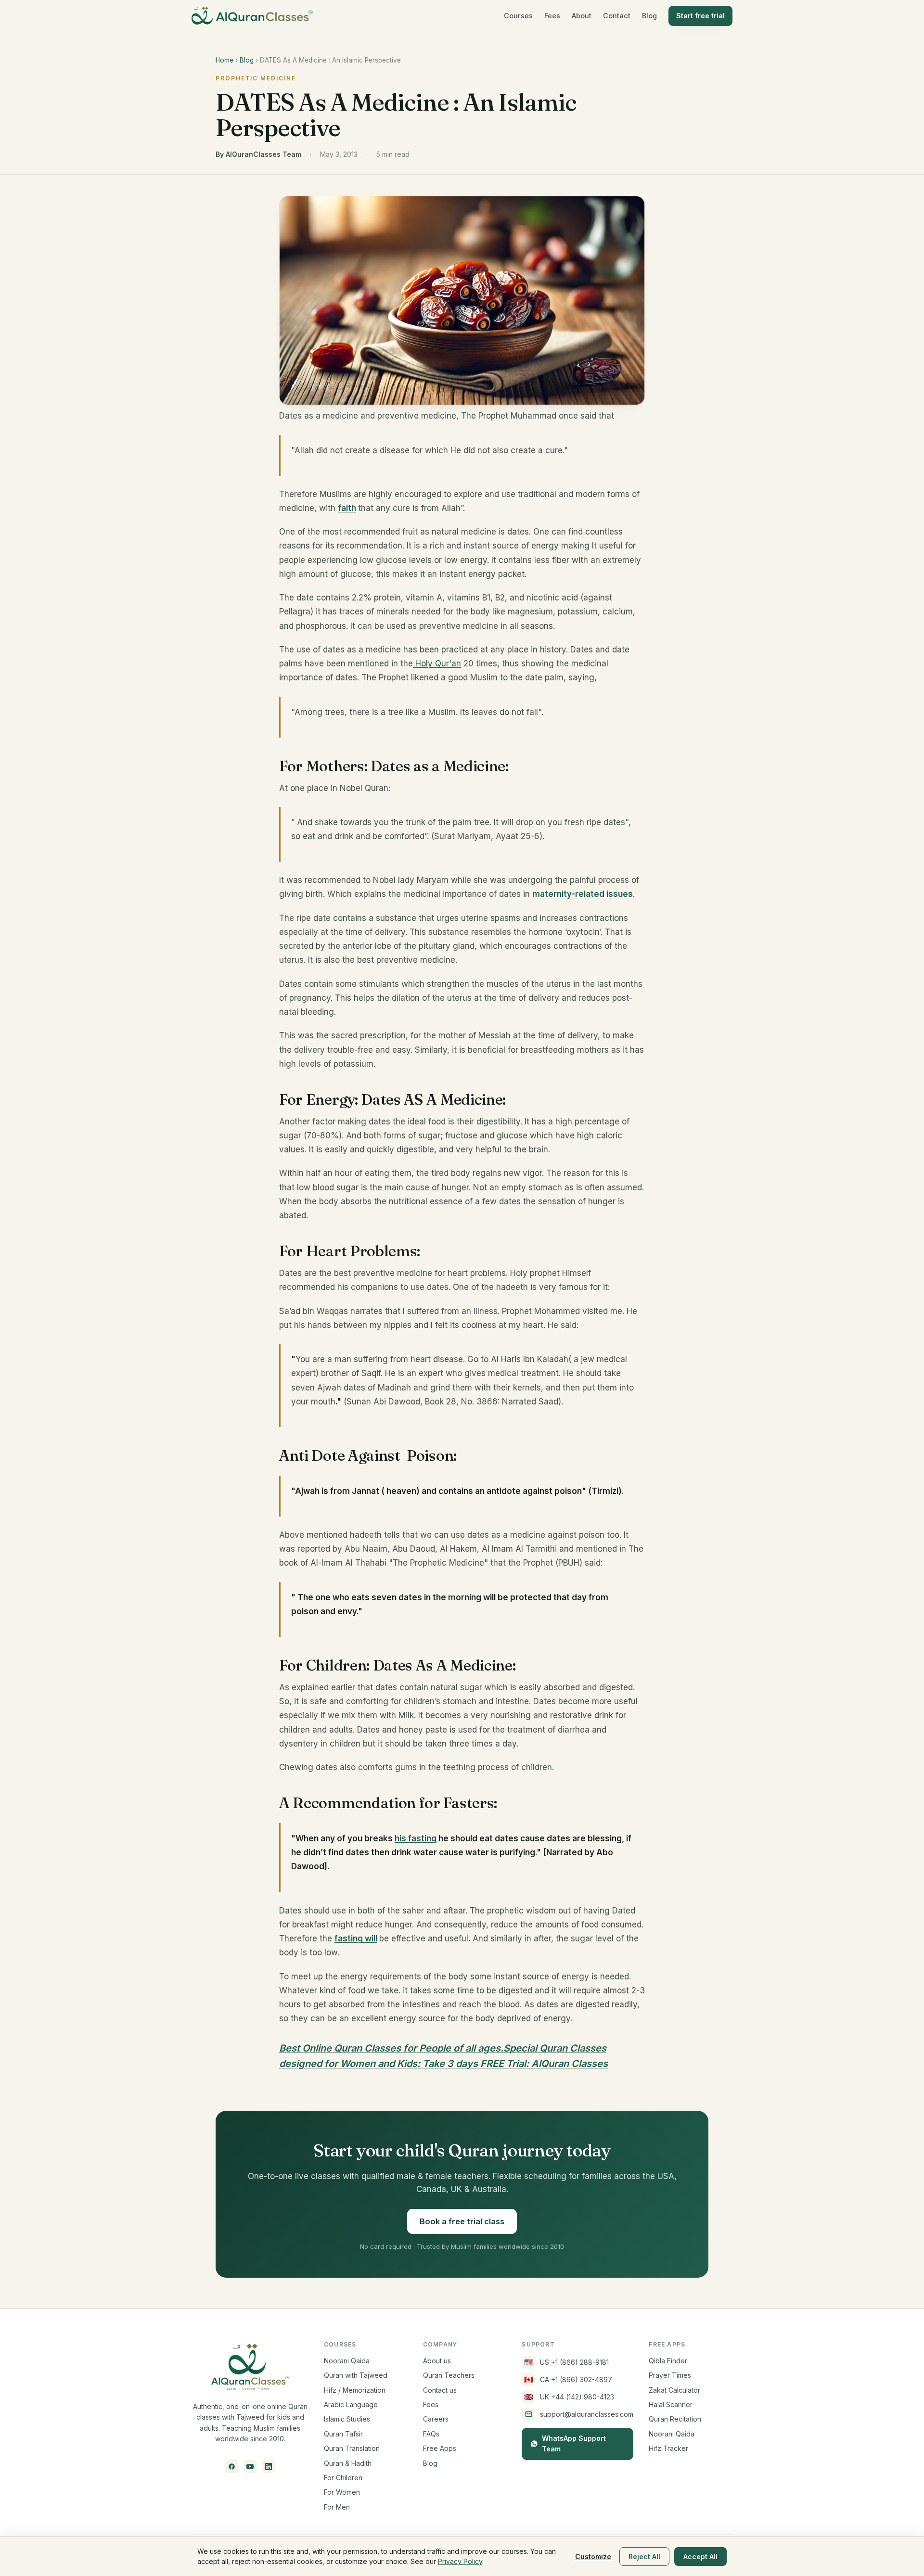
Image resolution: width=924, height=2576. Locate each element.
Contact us (440, 2390)
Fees (552, 16)
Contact (617, 16)
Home (225, 60)
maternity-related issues (583, 894)
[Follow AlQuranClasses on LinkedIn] (269, 2466)
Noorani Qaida (347, 2361)
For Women (342, 2492)
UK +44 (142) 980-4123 (569, 2397)
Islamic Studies (347, 2419)
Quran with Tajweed (356, 2375)
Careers (436, 2419)
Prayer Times (670, 2375)
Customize (593, 2557)
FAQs (431, 2434)
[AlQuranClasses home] (252, 16)
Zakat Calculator (674, 2390)
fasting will (356, 1938)
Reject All (644, 2557)
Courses (518, 16)
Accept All (700, 2557)
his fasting (416, 1838)
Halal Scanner (671, 2404)
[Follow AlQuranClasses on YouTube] (250, 2466)
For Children (343, 2478)
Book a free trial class (462, 2221)
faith (347, 508)
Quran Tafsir (343, 2434)
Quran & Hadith (348, 2463)
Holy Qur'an (437, 663)
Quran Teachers (449, 2375)
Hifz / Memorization (355, 2390)
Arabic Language (351, 2404)
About (582, 16)
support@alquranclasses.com (587, 2414)
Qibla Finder (668, 2361)
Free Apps (440, 2448)
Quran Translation (352, 2448)
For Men (337, 2507)
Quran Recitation (675, 2419)
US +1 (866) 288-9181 (567, 2362)
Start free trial (700, 16)
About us (437, 2361)
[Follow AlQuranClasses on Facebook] (232, 2466)
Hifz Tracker (668, 2448)
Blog (649, 16)
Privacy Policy (460, 2561)
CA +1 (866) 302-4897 (568, 2379)
